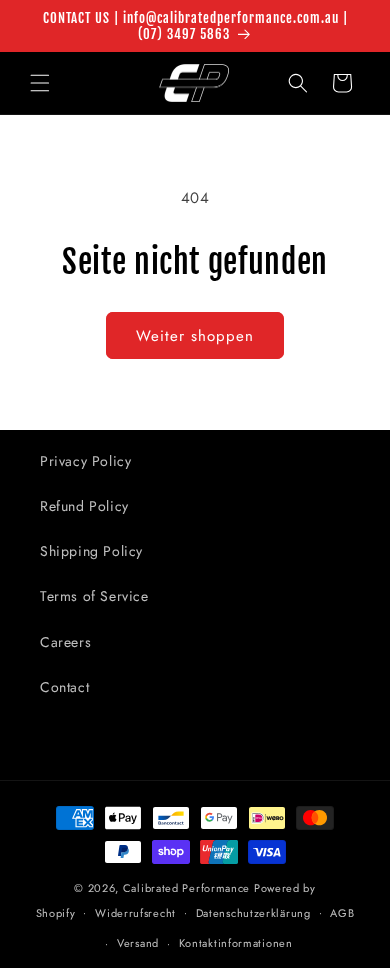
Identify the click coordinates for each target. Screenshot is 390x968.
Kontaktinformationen (236, 943)
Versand (138, 943)
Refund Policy (84, 506)
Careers (65, 642)
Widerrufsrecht (135, 913)
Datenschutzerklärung (253, 913)
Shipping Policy (91, 551)
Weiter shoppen (195, 336)
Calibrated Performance (186, 888)
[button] (40, 83)
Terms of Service (94, 596)
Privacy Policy (85, 461)
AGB (342, 913)
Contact (64, 687)
